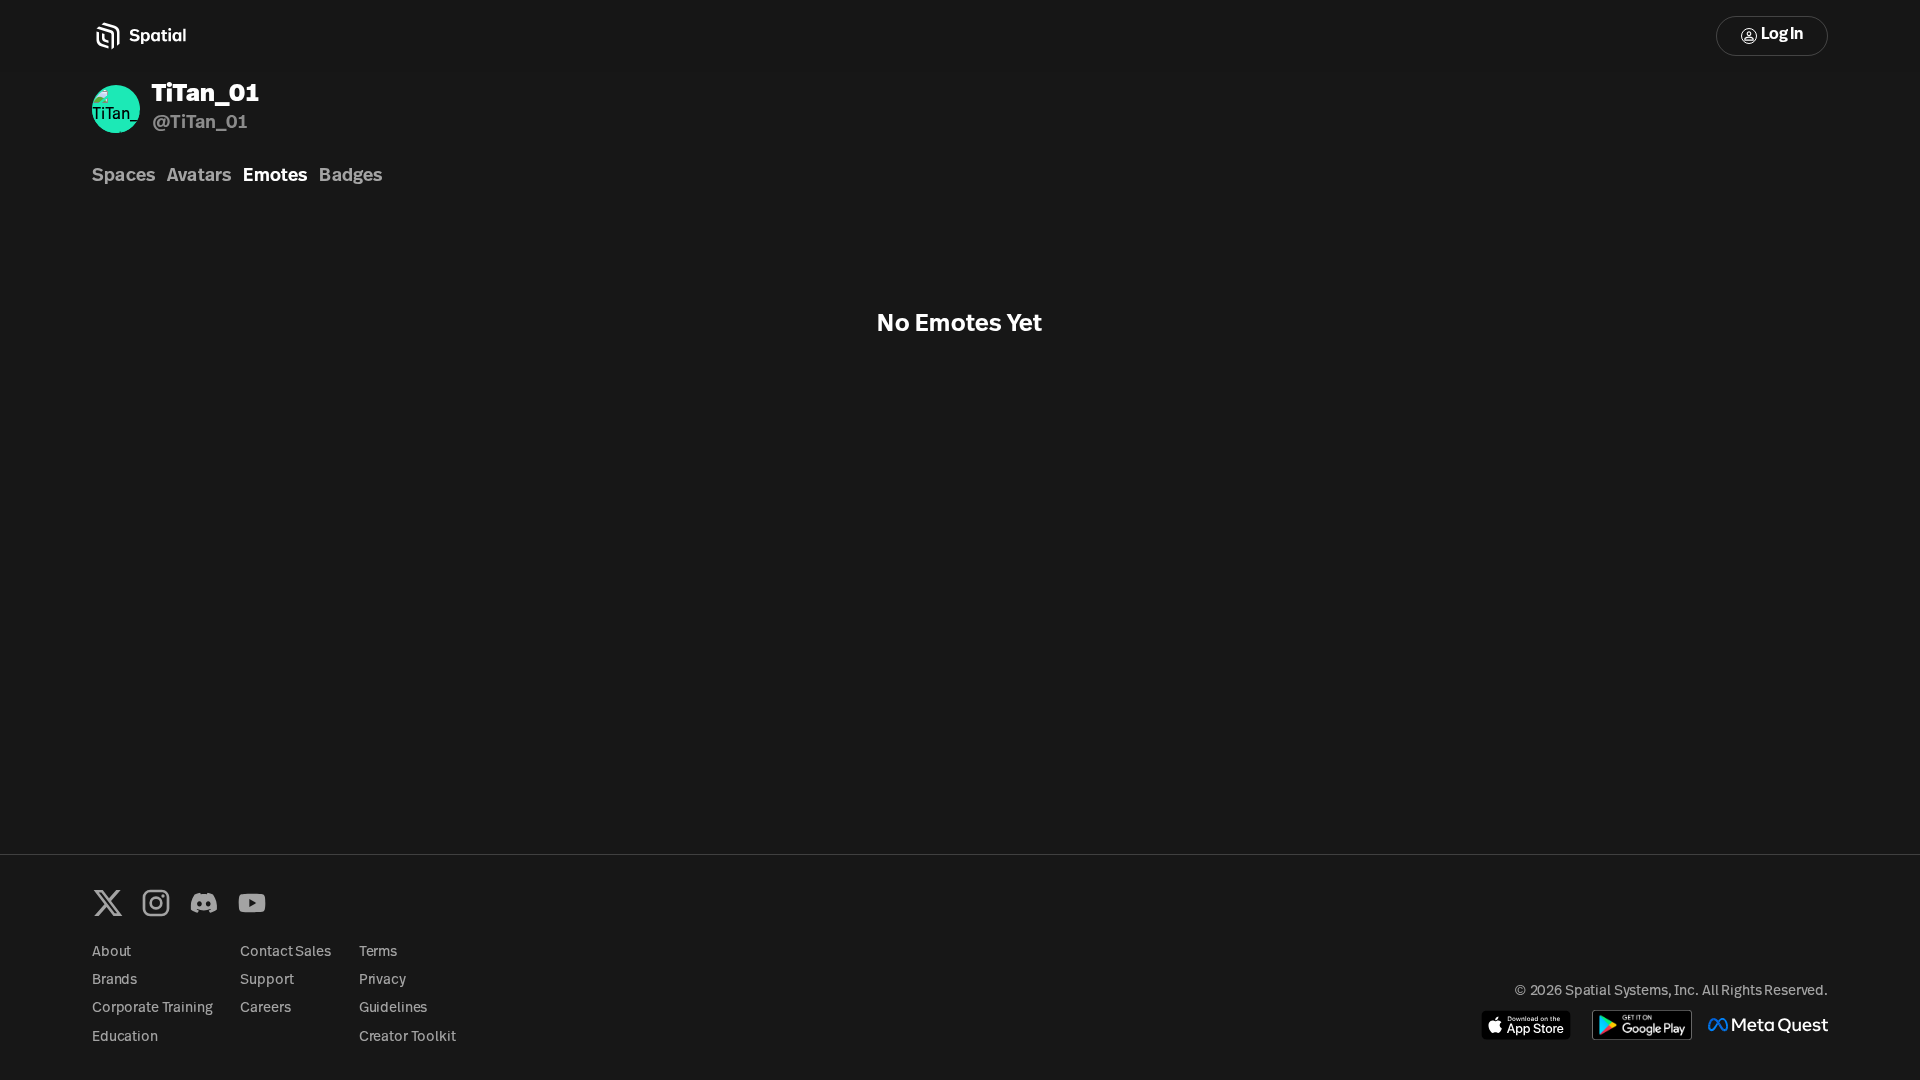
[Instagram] (156, 903)
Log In (1782, 35)
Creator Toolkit (407, 1037)
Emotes (275, 177)
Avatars (199, 177)
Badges (350, 177)
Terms (378, 952)
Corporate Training (152, 1008)
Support (266, 980)
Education (125, 1037)
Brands (114, 980)
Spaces (123, 177)
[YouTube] (252, 903)
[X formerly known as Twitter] (108, 903)
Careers (265, 1008)
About (111, 952)
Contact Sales (285, 952)
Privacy (382, 980)
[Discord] (204, 903)
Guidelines (393, 1008)
